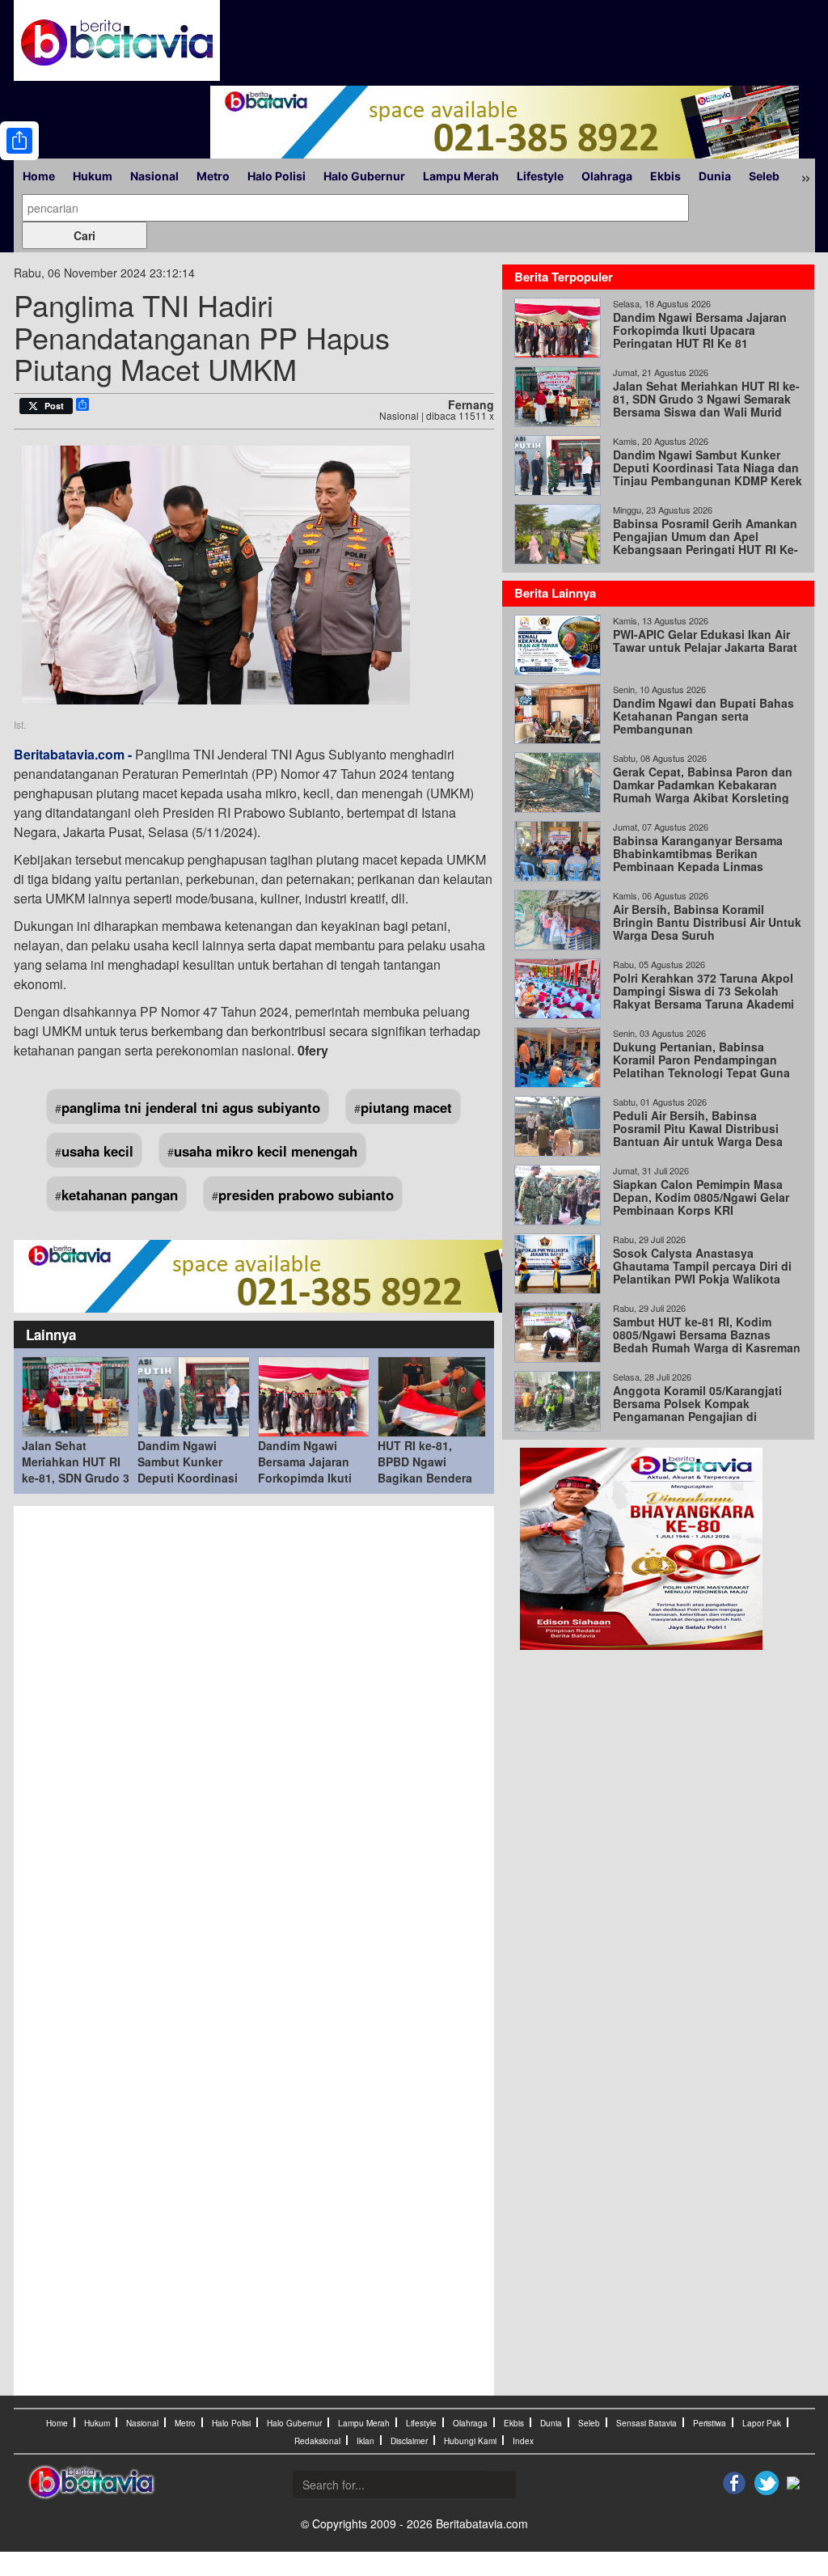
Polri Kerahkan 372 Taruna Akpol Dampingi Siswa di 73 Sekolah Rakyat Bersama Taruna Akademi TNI (703, 997)
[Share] (19, 141)
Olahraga (607, 176)
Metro (213, 176)
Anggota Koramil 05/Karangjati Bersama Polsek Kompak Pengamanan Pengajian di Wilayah (697, 1410)
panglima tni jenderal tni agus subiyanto (191, 1107)
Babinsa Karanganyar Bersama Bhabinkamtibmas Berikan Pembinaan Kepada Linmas (698, 853)
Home (39, 176)
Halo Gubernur (364, 176)
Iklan (365, 2441)
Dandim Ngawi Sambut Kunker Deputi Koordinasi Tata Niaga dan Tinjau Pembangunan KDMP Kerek (708, 467)
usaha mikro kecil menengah (266, 1151)
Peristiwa (710, 2423)
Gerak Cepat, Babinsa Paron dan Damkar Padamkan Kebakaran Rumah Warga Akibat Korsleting (703, 785)
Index (523, 2441)
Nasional (154, 176)
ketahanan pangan (120, 1195)
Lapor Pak (762, 2423)
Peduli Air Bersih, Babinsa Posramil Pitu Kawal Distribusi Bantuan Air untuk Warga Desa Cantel (698, 1135)
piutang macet (406, 1107)
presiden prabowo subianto (306, 1195)
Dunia (715, 176)
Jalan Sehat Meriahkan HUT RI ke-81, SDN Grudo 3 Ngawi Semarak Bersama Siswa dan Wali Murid (706, 399)
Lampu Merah (461, 176)
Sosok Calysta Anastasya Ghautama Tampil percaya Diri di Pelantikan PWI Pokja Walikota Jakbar (702, 1272)
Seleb (764, 176)
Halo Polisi (277, 176)
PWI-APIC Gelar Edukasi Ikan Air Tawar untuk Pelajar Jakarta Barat (705, 641)
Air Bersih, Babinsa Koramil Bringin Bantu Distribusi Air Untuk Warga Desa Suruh (707, 922)
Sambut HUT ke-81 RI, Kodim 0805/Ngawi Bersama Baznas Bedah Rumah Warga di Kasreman (707, 1335)
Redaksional (317, 2441)
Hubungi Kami (470, 2441)
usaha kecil (97, 1151)
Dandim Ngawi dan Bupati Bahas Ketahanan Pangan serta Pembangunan (703, 716)
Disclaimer (409, 2441)
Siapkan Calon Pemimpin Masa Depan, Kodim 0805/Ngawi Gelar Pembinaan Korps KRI (701, 1197)
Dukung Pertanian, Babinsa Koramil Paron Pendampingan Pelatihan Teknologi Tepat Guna (701, 1060)
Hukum (93, 176)
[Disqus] (254, 1732)
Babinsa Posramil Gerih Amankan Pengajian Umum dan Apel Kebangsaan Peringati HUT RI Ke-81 (705, 543)
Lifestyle (540, 176)
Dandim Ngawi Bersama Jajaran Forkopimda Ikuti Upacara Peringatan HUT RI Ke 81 (312, 1478)
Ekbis (665, 176)
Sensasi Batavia (646, 2423)
